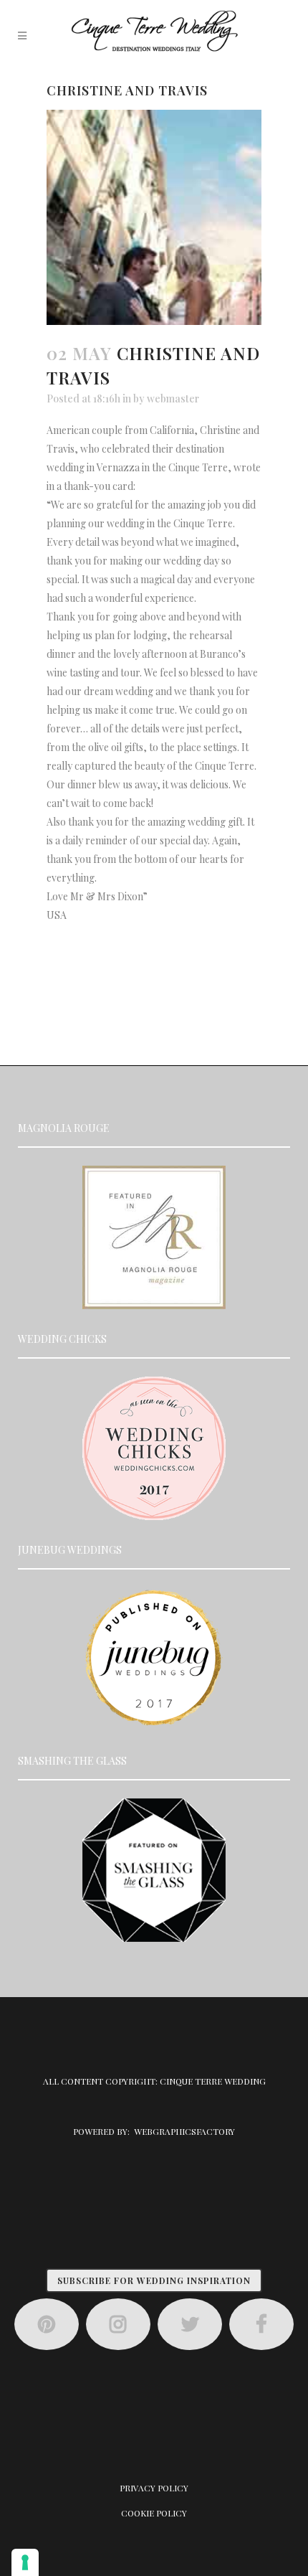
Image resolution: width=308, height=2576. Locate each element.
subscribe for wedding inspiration (154, 2280)
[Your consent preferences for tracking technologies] (25, 2562)
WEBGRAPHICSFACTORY (184, 2131)
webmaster (173, 398)
